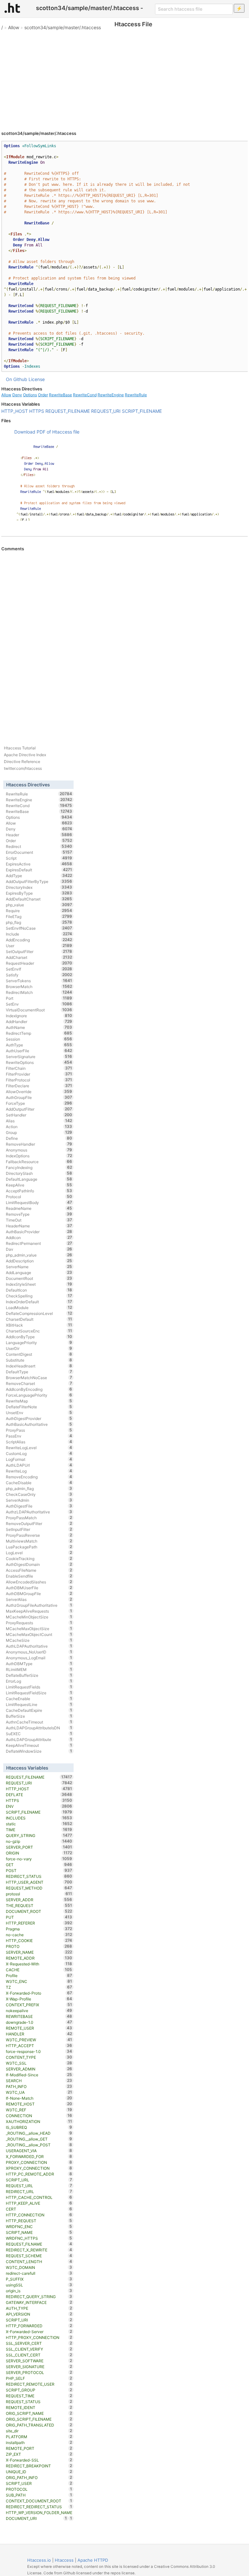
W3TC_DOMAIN (39, 2267)
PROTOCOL (39, 2489)
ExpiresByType (39, 893)
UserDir (39, 1348)
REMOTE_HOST (39, 2104)
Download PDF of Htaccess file (47, 432)
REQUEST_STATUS (39, 2402)
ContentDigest (39, 1354)
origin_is (39, 2291)
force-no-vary (39, 1859)
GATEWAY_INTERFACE (39, 2302)
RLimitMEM (39, 1669)
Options (30, 395)
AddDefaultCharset (39, 899)
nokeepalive (39, 2010)
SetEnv (39, 1004)
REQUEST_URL (39, 2186)
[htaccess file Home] (12, 8)
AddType (39, 876)
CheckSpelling (39, 1296)
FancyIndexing (39, 1167)
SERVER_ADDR (39, 1900)
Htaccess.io (39, 2560)
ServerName (39, 1267)
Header (39, 835)
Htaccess (64, 2560)
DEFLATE (39, 1795)
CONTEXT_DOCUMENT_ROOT (39, 2501)
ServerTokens (39, 981)
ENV (39, 1806)
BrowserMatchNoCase (39, 1377)
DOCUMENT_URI (36, 2518)
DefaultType (39, 1372)
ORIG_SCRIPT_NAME (39, 2413)
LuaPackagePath (39, 1547)
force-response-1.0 (39, 2051)
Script (39, 858)
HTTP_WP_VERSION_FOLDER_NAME (39, 2513)
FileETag (39, 916)
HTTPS (37, 411)
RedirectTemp (39, 1033)
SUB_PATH (39, 2495)
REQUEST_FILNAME (39, 2244)
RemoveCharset (39, 1383)
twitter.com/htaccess (23, 768)
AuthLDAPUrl (39, 1465)
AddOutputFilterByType (39, 881)
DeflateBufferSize (39, 1675)
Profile (39, 1975)
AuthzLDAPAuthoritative (39, 1512)
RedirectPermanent (39, 1243)
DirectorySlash (39, 1173)
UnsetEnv (39, 1413)
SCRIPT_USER (39, 2483)
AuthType (39, 1045)
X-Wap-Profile (39, 1999)
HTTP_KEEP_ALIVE (39, 2203)
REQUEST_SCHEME (39, 2256)
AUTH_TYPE (39, 2308)
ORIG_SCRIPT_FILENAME (39, 2419)
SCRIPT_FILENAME (142, 411)
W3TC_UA (39, 2092)
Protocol (39, 1197)
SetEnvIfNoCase (39, 928)
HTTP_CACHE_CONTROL (39, 2197)
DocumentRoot (39, 1278)
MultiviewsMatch (39, 1541)
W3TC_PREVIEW (39, 2040)
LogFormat (39, 1459)
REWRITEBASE (39, 2016)
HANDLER (39, 2034)
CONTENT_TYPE (39, 2057)
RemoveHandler (39, 1144)
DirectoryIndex (39, 887)
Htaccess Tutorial (20, 748)
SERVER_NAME (39, 1952)
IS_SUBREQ (39, 2127)
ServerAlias (39, 1599)
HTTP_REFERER (39, 1923)
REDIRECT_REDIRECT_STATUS (39, 2507)
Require (39, 911)
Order (43, 395)
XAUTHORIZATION (39, 2121)
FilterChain (39, 1068)
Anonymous (39, 1150)
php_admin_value (39, 1255)
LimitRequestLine (39, 1704)
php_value (39, 905)
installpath (39, 2442)
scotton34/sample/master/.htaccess (63, 27)
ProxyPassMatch (39, 1518)
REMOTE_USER (39, 2028)
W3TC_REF (39, 2110)
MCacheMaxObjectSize (39, 1628)
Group (39, 1132)
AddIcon (39, 1237)
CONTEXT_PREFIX (39, 2005)
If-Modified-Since (39, 2075)
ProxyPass (39, 1430)
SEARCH (39, 2081)
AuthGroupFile (39, 1097)
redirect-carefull (39, 2273)
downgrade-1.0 (39, 2022)
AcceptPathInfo (39, 1191)
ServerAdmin (39, 1500)
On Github (17, 379)
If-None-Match (39, 2098)
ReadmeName (39, 1208)
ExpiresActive (39, 864)
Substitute (39, 1360)
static (39, 1824)
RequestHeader (39, 963)
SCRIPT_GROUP (39, 2390)
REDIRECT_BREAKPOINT (39, 2466)
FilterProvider (39, 1074)
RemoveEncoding (39, 1477)
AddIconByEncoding (39, 1389)
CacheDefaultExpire (39, 1710)
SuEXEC (39, 1734)
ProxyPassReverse (39, 1535)
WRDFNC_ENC (39, 2226)
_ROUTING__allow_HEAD (39, 2133)
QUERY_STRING (39, 1835)
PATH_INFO (39, 2086)
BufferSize (39, 1716)
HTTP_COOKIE (39, 1940)
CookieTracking (39, 1558)
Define (39, 1138)
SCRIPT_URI (39, 2320)
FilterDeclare (39, 1086)
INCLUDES (39, 1818)
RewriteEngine (111, 395)
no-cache (39, 1935)
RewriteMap (39, 1401)
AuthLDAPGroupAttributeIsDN (39, 1728)
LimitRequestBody (39, 1202)
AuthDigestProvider (39, 1418)
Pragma (39, 1929)
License (37, 379)
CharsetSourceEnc (39, 1331)
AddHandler (39, 1021)
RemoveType (39, 1214)
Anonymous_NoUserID (39, 1652)
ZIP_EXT (39, 2454)
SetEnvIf (39, 969)
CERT (39, 2209)
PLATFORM (39, 2437)
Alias (39, 1121)
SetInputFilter (39, 1529)
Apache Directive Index (25, 755)
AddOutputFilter (39, 1109)
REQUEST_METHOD (39, 1888)
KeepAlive (39, 1185)
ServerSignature (39, 1056)
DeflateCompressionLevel (39, 1313)
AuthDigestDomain (39, 1564)
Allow (14, 27)
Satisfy (39, 975)
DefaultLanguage (39, 1179)
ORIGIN (39, 1853)
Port (39, 998)
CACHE (39, 1970)
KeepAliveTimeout (39, 1745)
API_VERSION (39, 2314)
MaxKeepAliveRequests (39, 1611)
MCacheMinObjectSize (39, 1617)
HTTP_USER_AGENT (39, 1882)
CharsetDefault (39, 1319)
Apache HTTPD (93, 2560)
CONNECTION (39, 2116)
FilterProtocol (39, 1080)
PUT (39, 1917)
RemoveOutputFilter (39, 1523)
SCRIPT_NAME (39, 2232)
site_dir (39, 2431)
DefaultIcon (39, 1290)
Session (39, 1039)
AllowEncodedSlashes (39, 1582)
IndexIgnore (39, 1016)
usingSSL (39, 2285)
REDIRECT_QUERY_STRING (39, 2296)
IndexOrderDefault (39, 1302)
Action (39, 1127)
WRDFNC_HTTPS (39, 2238)
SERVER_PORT (39, 1847)
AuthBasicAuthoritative (39, 1424)
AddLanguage (39, 1272)
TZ (39, 1987)
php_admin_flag (39, 1488)
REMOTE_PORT (39, 2448)
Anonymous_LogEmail (39, 1658)
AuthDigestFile (39, 1506)
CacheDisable (39, 1483)
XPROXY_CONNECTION (39, 2168)
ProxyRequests (39, 1623)
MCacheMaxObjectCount (39, 1634)
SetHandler (39, 1115)
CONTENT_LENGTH (39, 2261)
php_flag (39, 922)
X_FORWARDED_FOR (39, 2156)
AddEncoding (39, 940)
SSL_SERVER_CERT (39, 2343)
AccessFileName (39, 1570)
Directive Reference (22, 762)
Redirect (39, 846)
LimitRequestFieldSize (39, 1693)
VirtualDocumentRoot (39, 1010)
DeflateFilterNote (39, 1407)
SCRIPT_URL (39, 2180)
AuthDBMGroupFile (39, 1593)
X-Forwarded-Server (39, 2332)
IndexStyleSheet (39, 1284)
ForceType (39, 1103)
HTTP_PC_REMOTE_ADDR (39, 2174)
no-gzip (39, 1841)
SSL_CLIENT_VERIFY (39, 2349)
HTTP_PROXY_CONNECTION (39, 2337)
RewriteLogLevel (39, 1448)
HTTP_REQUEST (39, 2221)
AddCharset (39, 957)
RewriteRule (136, 395)
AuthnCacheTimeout (39, 1722)
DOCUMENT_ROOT (39, 1911)
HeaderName (39, 1226)
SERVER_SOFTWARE (39, 2361)
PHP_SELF (39, 2378)
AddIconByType (39, 1337)
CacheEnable (39, 1699)
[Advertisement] (124, 78)
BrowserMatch (39, 986)
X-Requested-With (39, 1964)
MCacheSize (39, 1640)
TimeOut (39, 1220)
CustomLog (39, 1453)
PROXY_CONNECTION (39, 2162)
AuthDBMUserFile (39, 1588)
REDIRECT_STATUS (39, 1876)
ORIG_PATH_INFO (39, 2477)
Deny (17, 395)
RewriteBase (60, 395)
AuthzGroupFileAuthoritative (39, 1605)
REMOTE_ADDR (39, 1958)
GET (39, 1865)
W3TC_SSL (39, 2063)
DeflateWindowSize (39, 1751)
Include (39, 934)
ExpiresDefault (39, 870)
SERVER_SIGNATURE (39, 2367)
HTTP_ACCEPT (39, 2045)
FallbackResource (39, 1162)
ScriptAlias (39, 1442)
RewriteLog (39, 1471)
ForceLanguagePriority (39, 1395)
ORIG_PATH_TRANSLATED (39, 2425)
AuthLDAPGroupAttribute (39, 1739)
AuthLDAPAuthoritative (39, 1646)
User (39, 946)
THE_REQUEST (39, 1905)
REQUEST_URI (106, 411)
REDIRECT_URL (39, 2191)
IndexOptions (39, 1156)
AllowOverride (39, 1091)
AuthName (39, 1027)
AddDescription (39, 1261)
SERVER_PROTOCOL (39, 2372)
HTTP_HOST (15, 411)
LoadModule (39, 1307)
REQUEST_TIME (39, 2396)
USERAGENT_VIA (39, 2151)
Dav (39, 1249)
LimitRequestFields (39, 1687)
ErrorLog (39, 1681)
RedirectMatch (39, 992)
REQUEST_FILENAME (68, 411)
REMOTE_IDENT (39, 2407)
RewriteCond (85, 395)
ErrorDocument (39, 852)
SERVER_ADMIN (39, 2069)
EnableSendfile (39, 1576)
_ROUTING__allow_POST (39, 2145)
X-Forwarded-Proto (39, 1993)
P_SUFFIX (39, 2279)
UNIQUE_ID (39, 2472)
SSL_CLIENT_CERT (39, 2355)
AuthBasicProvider (39, 1232)
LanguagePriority (39, 1342)
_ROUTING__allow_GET (39, 2139)
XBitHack (39, 1325)
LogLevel (39, 1553)
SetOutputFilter (39, 951)
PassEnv (39, 1436)
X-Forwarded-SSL (39, 2460)
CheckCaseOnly (39, 1494)
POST (39, 1870)
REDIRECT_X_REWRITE (39, 2250)
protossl (39, 1894)
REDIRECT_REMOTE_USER (39, 2384)
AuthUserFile (39, 1051)
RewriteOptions (39, 1062)
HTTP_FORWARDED (39, 2326)
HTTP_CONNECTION (39, 2215)
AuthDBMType (39, 1664)
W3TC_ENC (39, 1981)
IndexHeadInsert (39, 1366)
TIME (39, 1830)
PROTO (39, 1946)
